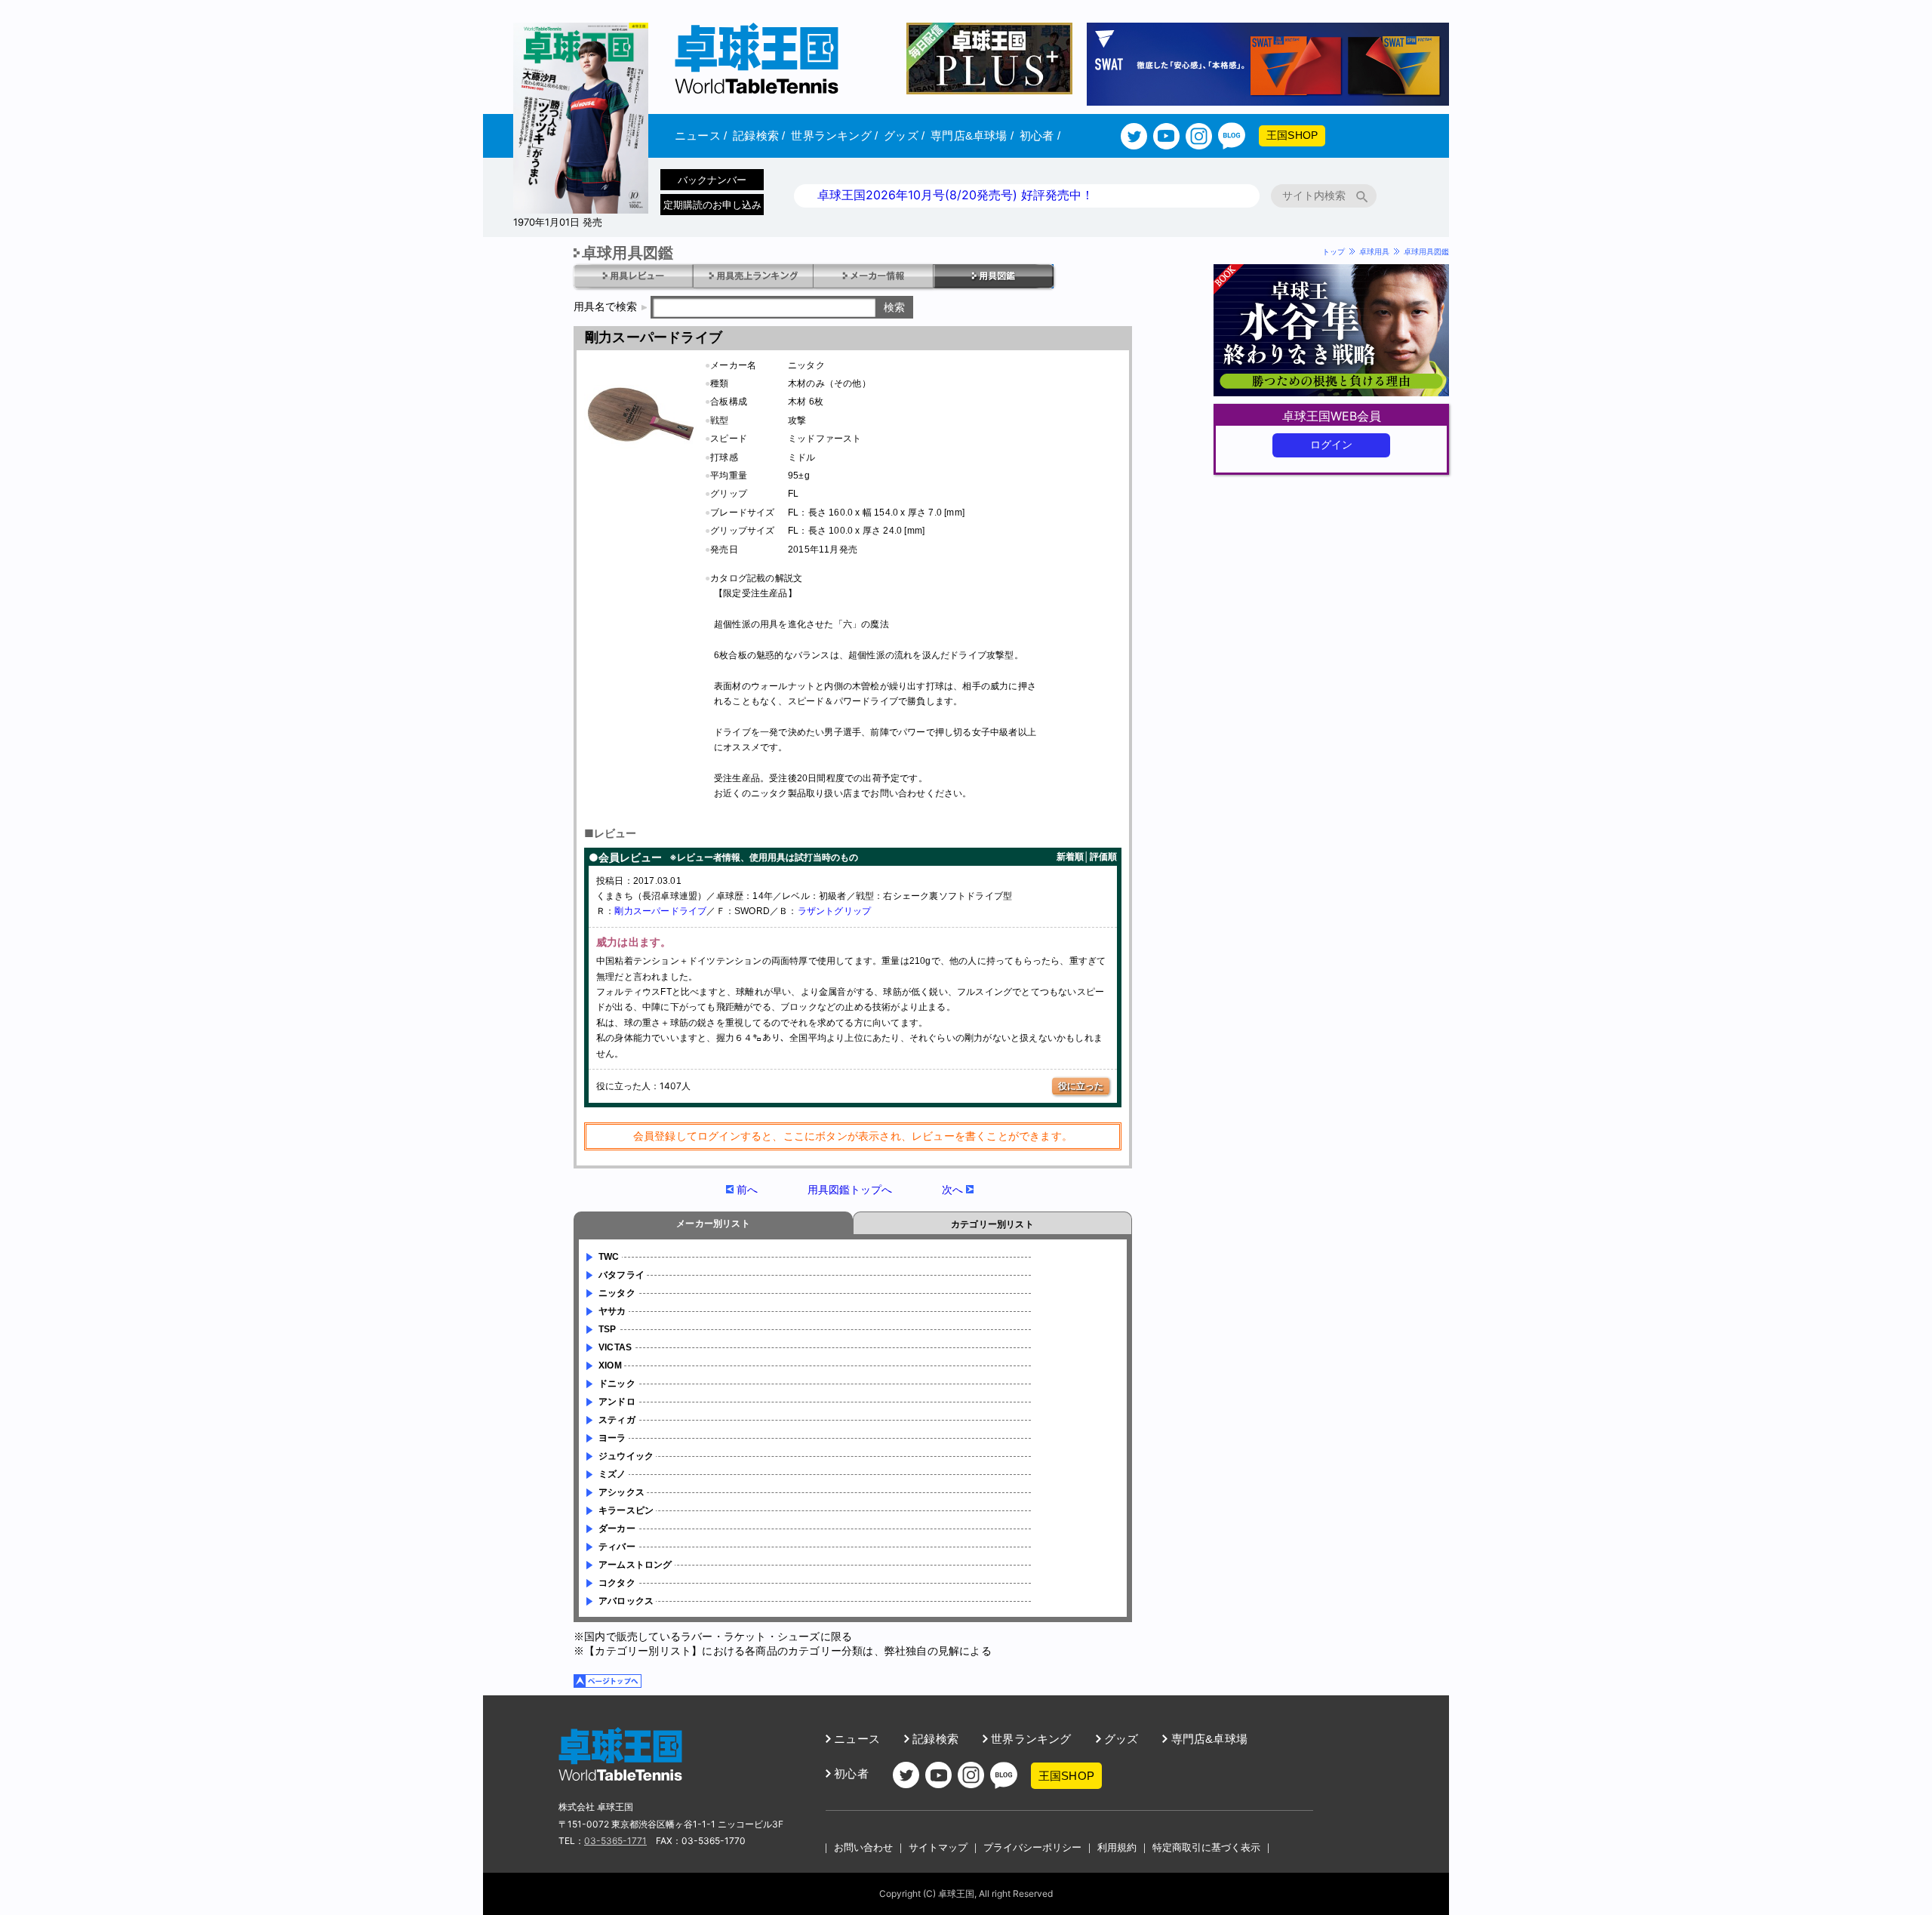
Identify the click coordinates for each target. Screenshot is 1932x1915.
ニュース (701, 135)
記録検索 (759, 135)
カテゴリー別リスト (992, 1224)
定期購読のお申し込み (712, 205)
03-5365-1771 (615, 1841)
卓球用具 (1374, 251)
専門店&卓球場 (972, 135)
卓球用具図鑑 (1426, 251)
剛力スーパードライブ (660, 911)
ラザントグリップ (835, 911)
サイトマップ (938, 1847)
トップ (1334, 251)
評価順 (1103, 856)
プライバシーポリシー (1032, 1847)
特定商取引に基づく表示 (1206, 1847)
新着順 (1070, 856)
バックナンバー (712, 180)
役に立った (1081, 1086)
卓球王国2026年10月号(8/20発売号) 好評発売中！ (955, 195)
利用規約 (1117, 1847)
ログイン (1332, 445)
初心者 (1040, 135)
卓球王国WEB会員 (1332, 416)
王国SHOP (1292, 135)
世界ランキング (834, 135)
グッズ (904, 135)
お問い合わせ (863, 1847)
